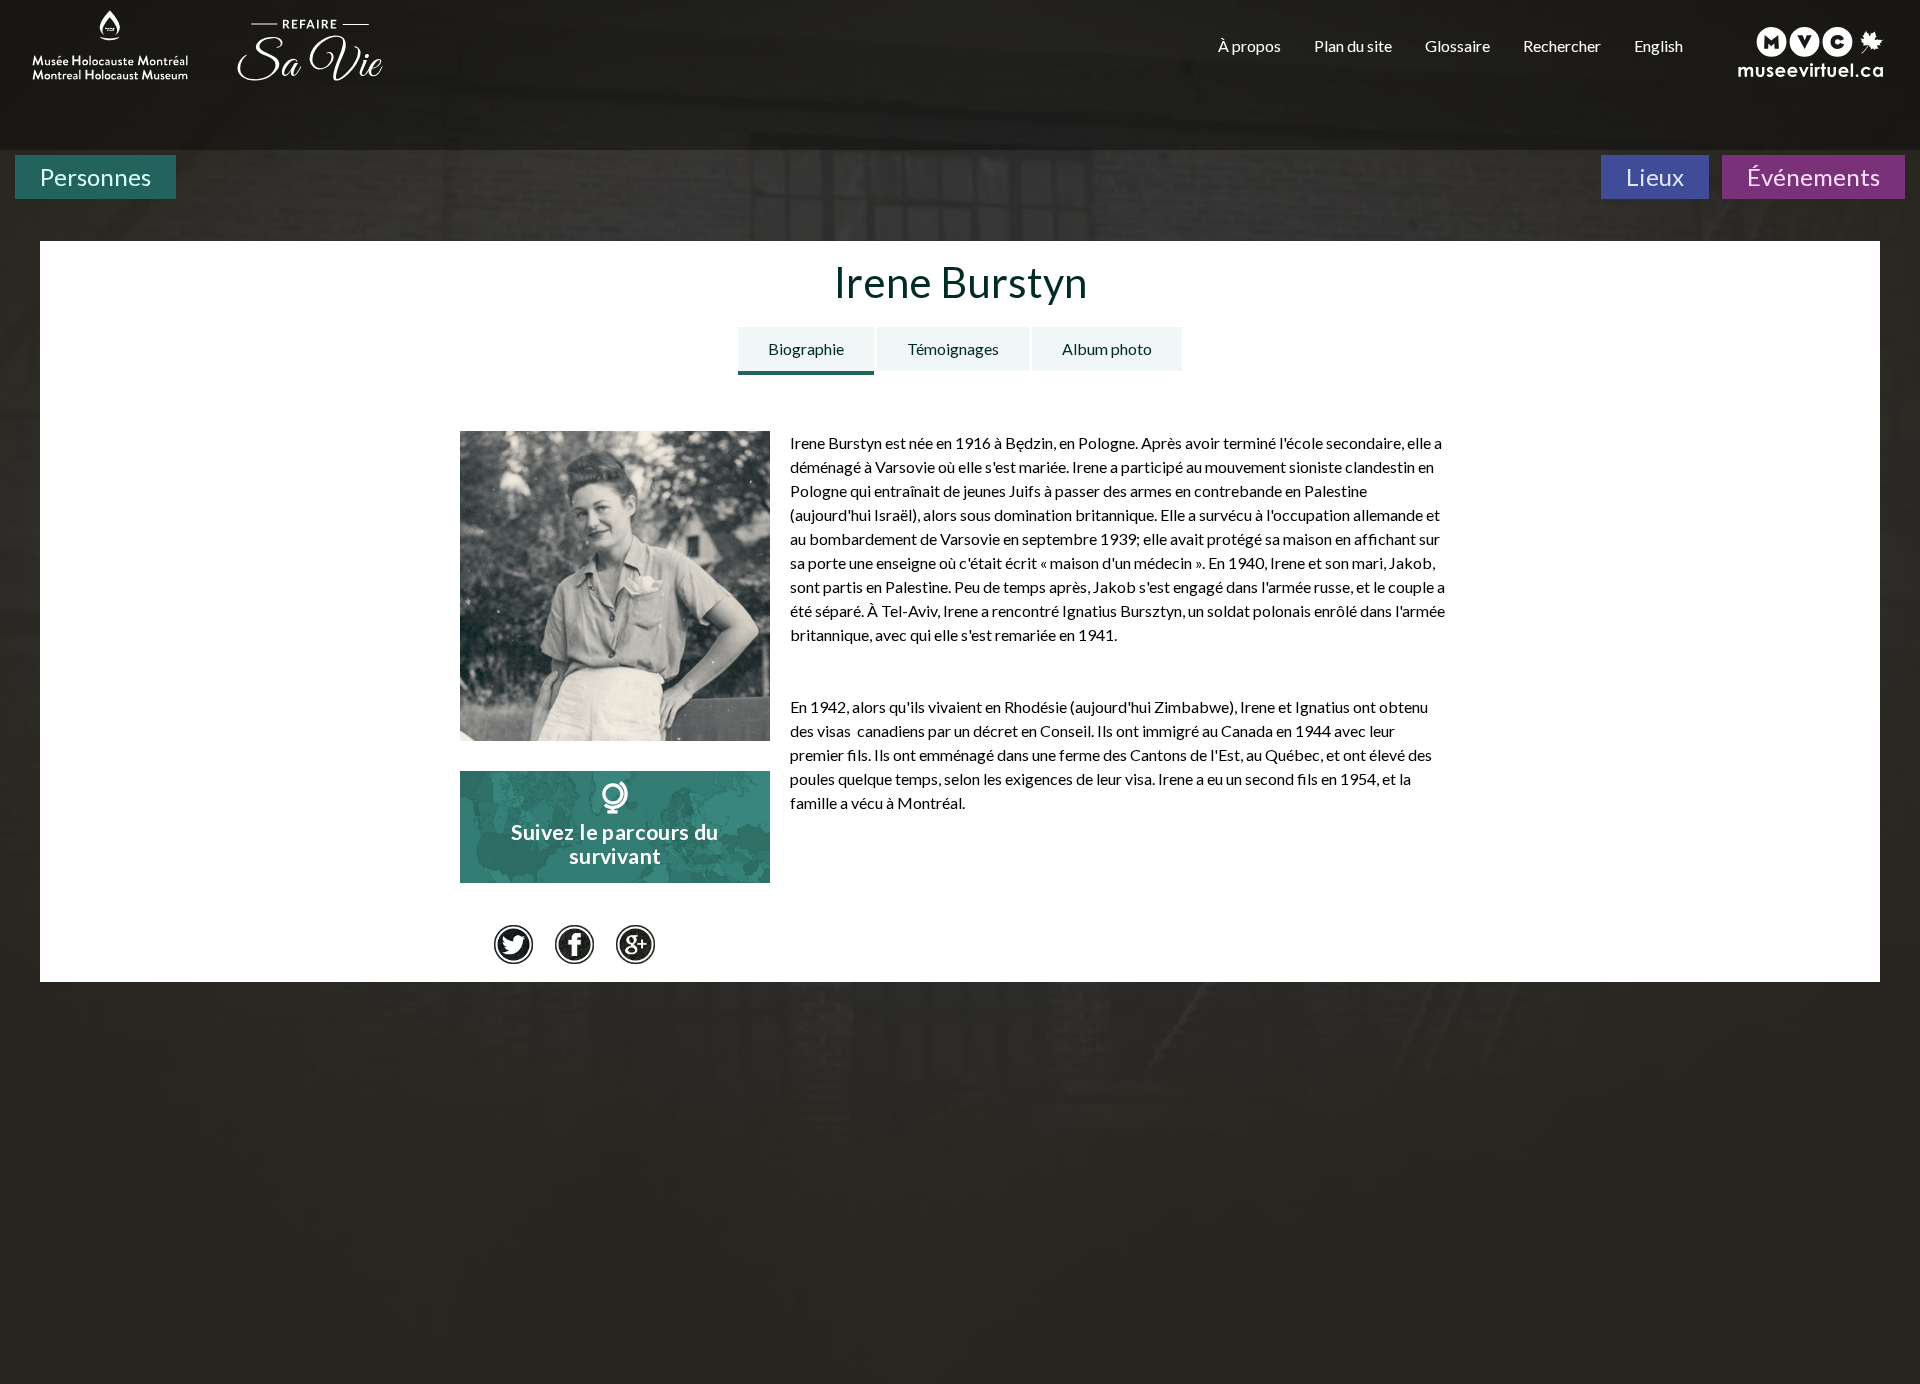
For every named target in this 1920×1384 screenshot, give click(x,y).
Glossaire (1457, 45)
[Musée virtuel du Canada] (1811, 52)
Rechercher (1562, 45)
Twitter (513, 944)
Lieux (1655, 176)
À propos (1249, 45)
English (1658, 45)
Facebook (574, 944)
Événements (1813, 176)
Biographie (806, 348)
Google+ (635, 944)
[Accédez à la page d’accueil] (310, 48)
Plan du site (1353, 45)
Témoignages (953, 348)
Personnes (95, 176)
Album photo (1107, 348)
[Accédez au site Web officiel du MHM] (110, 45)
